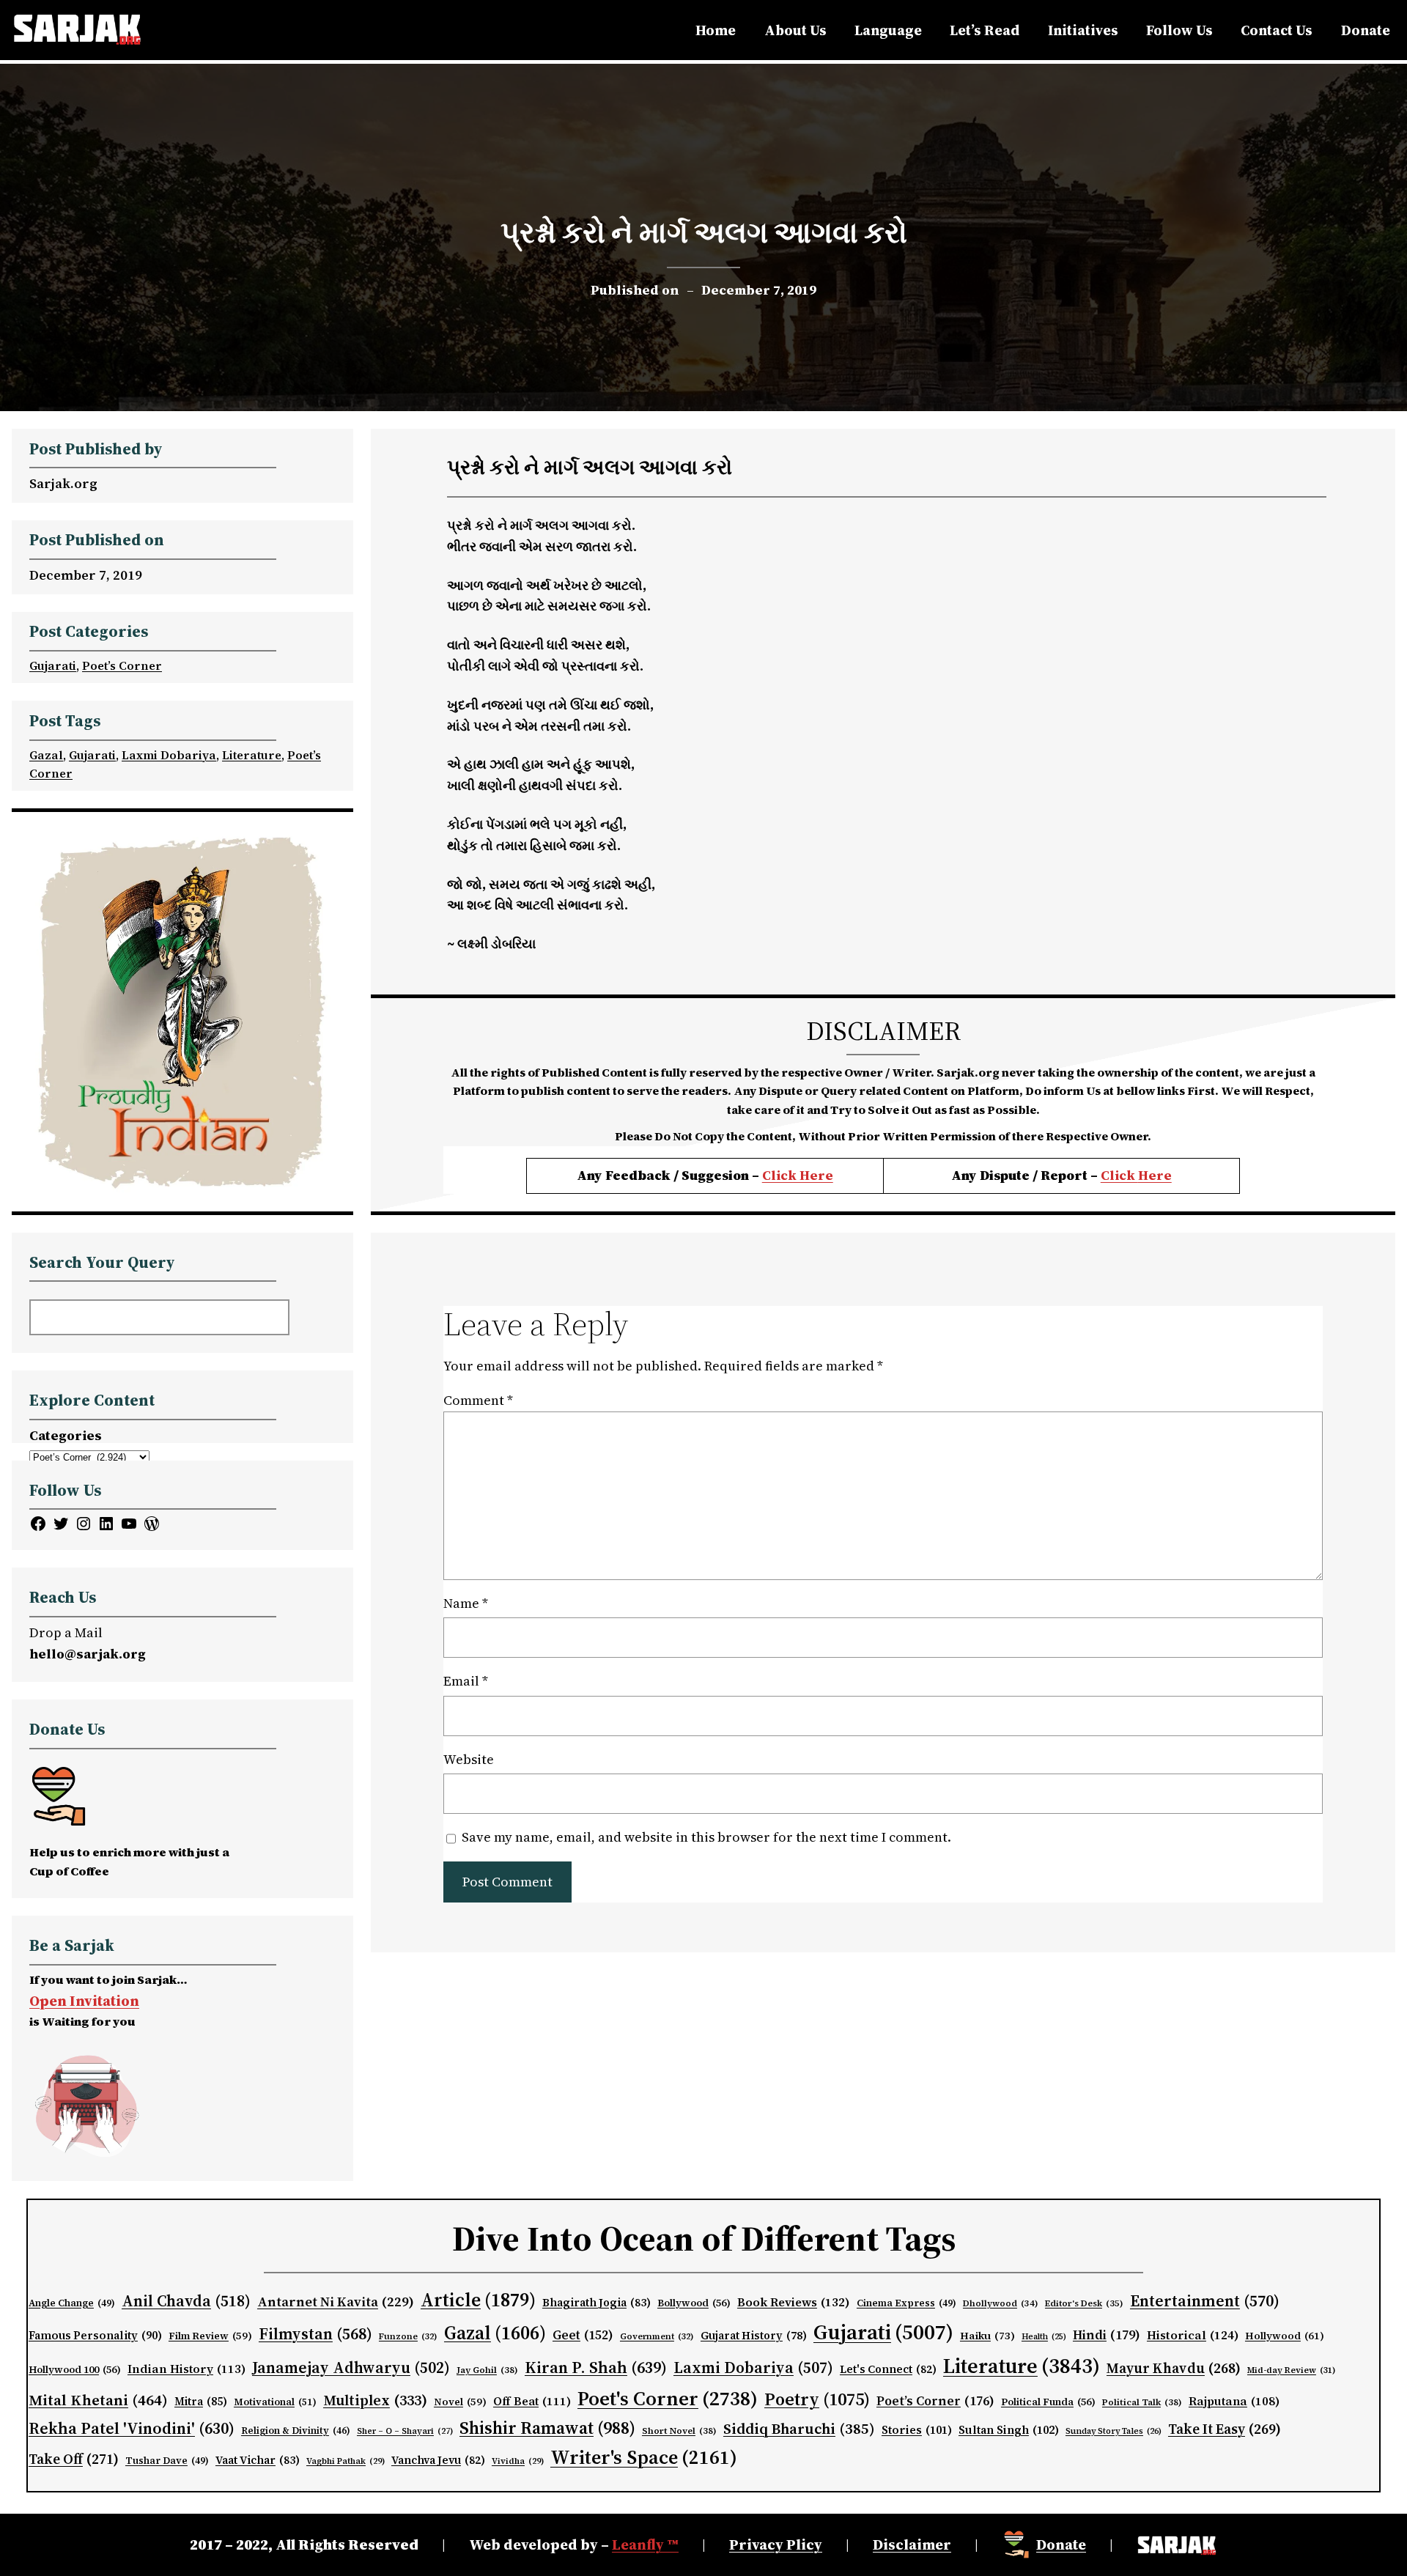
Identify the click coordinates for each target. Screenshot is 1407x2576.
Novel (460, 2402)
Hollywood (1285, 2336)
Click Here (798, 1175)
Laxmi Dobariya (169, 755)
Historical (1193, 2335)
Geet (583, 2335)
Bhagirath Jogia (597, 2303)
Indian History (187, 2369)
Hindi (1107, 2335)
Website (469, 1759)
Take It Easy (1225, 2429)
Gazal (46, 755)
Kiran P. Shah (596, 2367)
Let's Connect (888, 2369)
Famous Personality (95, 2335)
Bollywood (694, 2303)
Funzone (408, 2336)
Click (1119, 1175)
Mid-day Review (1292, 2370)
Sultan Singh (1009, 2430)
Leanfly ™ (645, 2544)
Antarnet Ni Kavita (336, 2302)
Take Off (74, 2459)
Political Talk (1142, 2402)
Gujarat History (754, 2336)
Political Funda (1048, 2402)
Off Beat (532, 2401)
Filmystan (315, 2334)
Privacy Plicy (776, 2544)
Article (478, 2300)
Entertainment (1205, 2301)
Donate (1061, 2544)
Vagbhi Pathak (346, 2461)
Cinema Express (906, 2303)
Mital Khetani (98, 2400)
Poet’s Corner (122, 665)
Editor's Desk (1084, 2303)
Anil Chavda (186, 2301)
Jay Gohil (487, 2370)
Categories (66, 1435)
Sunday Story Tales (1114, 2431)
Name (466, 1603)
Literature (252, 755)
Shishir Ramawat (547, 2428)
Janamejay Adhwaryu (351, 2368)
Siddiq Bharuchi (799, 2429)
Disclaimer (912, 2544)
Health (1044, 2337)
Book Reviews (794, 2302)
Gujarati (53, 665)
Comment (478, 1400)
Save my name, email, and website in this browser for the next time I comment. (706, 1837)
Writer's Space (644, 2457)
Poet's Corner (668, 2398)
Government (657, 2336)
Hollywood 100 (75, 2370)
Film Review (210, 2336)
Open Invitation (84, 2001)
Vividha (518, 2461)
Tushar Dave (167, 2461)
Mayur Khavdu (1174, 2368)
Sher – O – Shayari (405, 2431)
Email (466, 1681)
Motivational (275, 2402)
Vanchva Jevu (438, 2460)
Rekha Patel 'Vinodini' (132, 2428)
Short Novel (679, 2431)
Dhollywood (1001, 2303)
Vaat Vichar (258, 2460)
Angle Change (72, 2303)
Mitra (201, 2402)
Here (1155, 1175)
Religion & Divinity (296, 2431)
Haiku (987, 2336)
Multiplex (375, 2400)
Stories (917, 2430)
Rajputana (1234, 2401)
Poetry (817, 2399)
